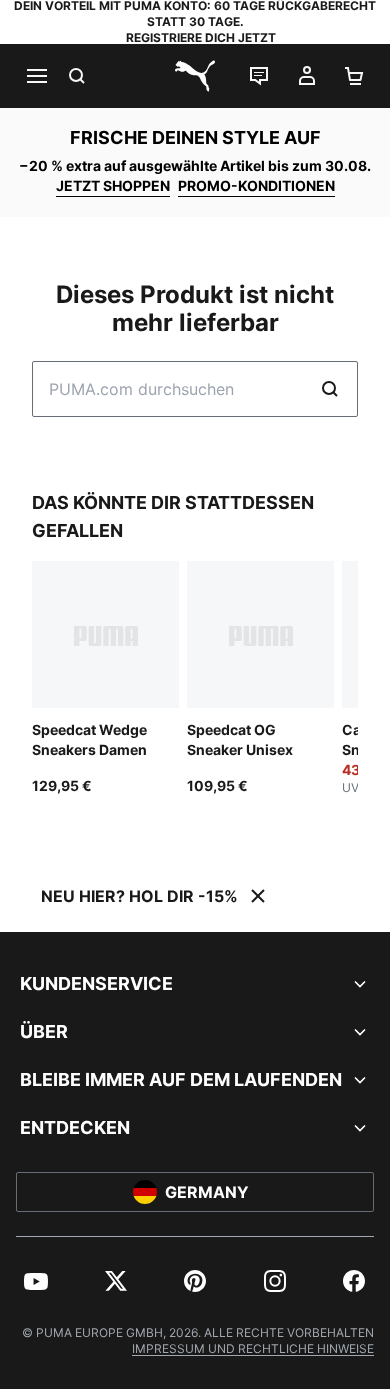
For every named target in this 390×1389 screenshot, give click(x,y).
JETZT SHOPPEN (113, 185)
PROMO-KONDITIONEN (256, 185)
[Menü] (36, 76)
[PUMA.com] (195, 76)
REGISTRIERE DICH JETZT (201, 37)
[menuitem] (36, 1281)
